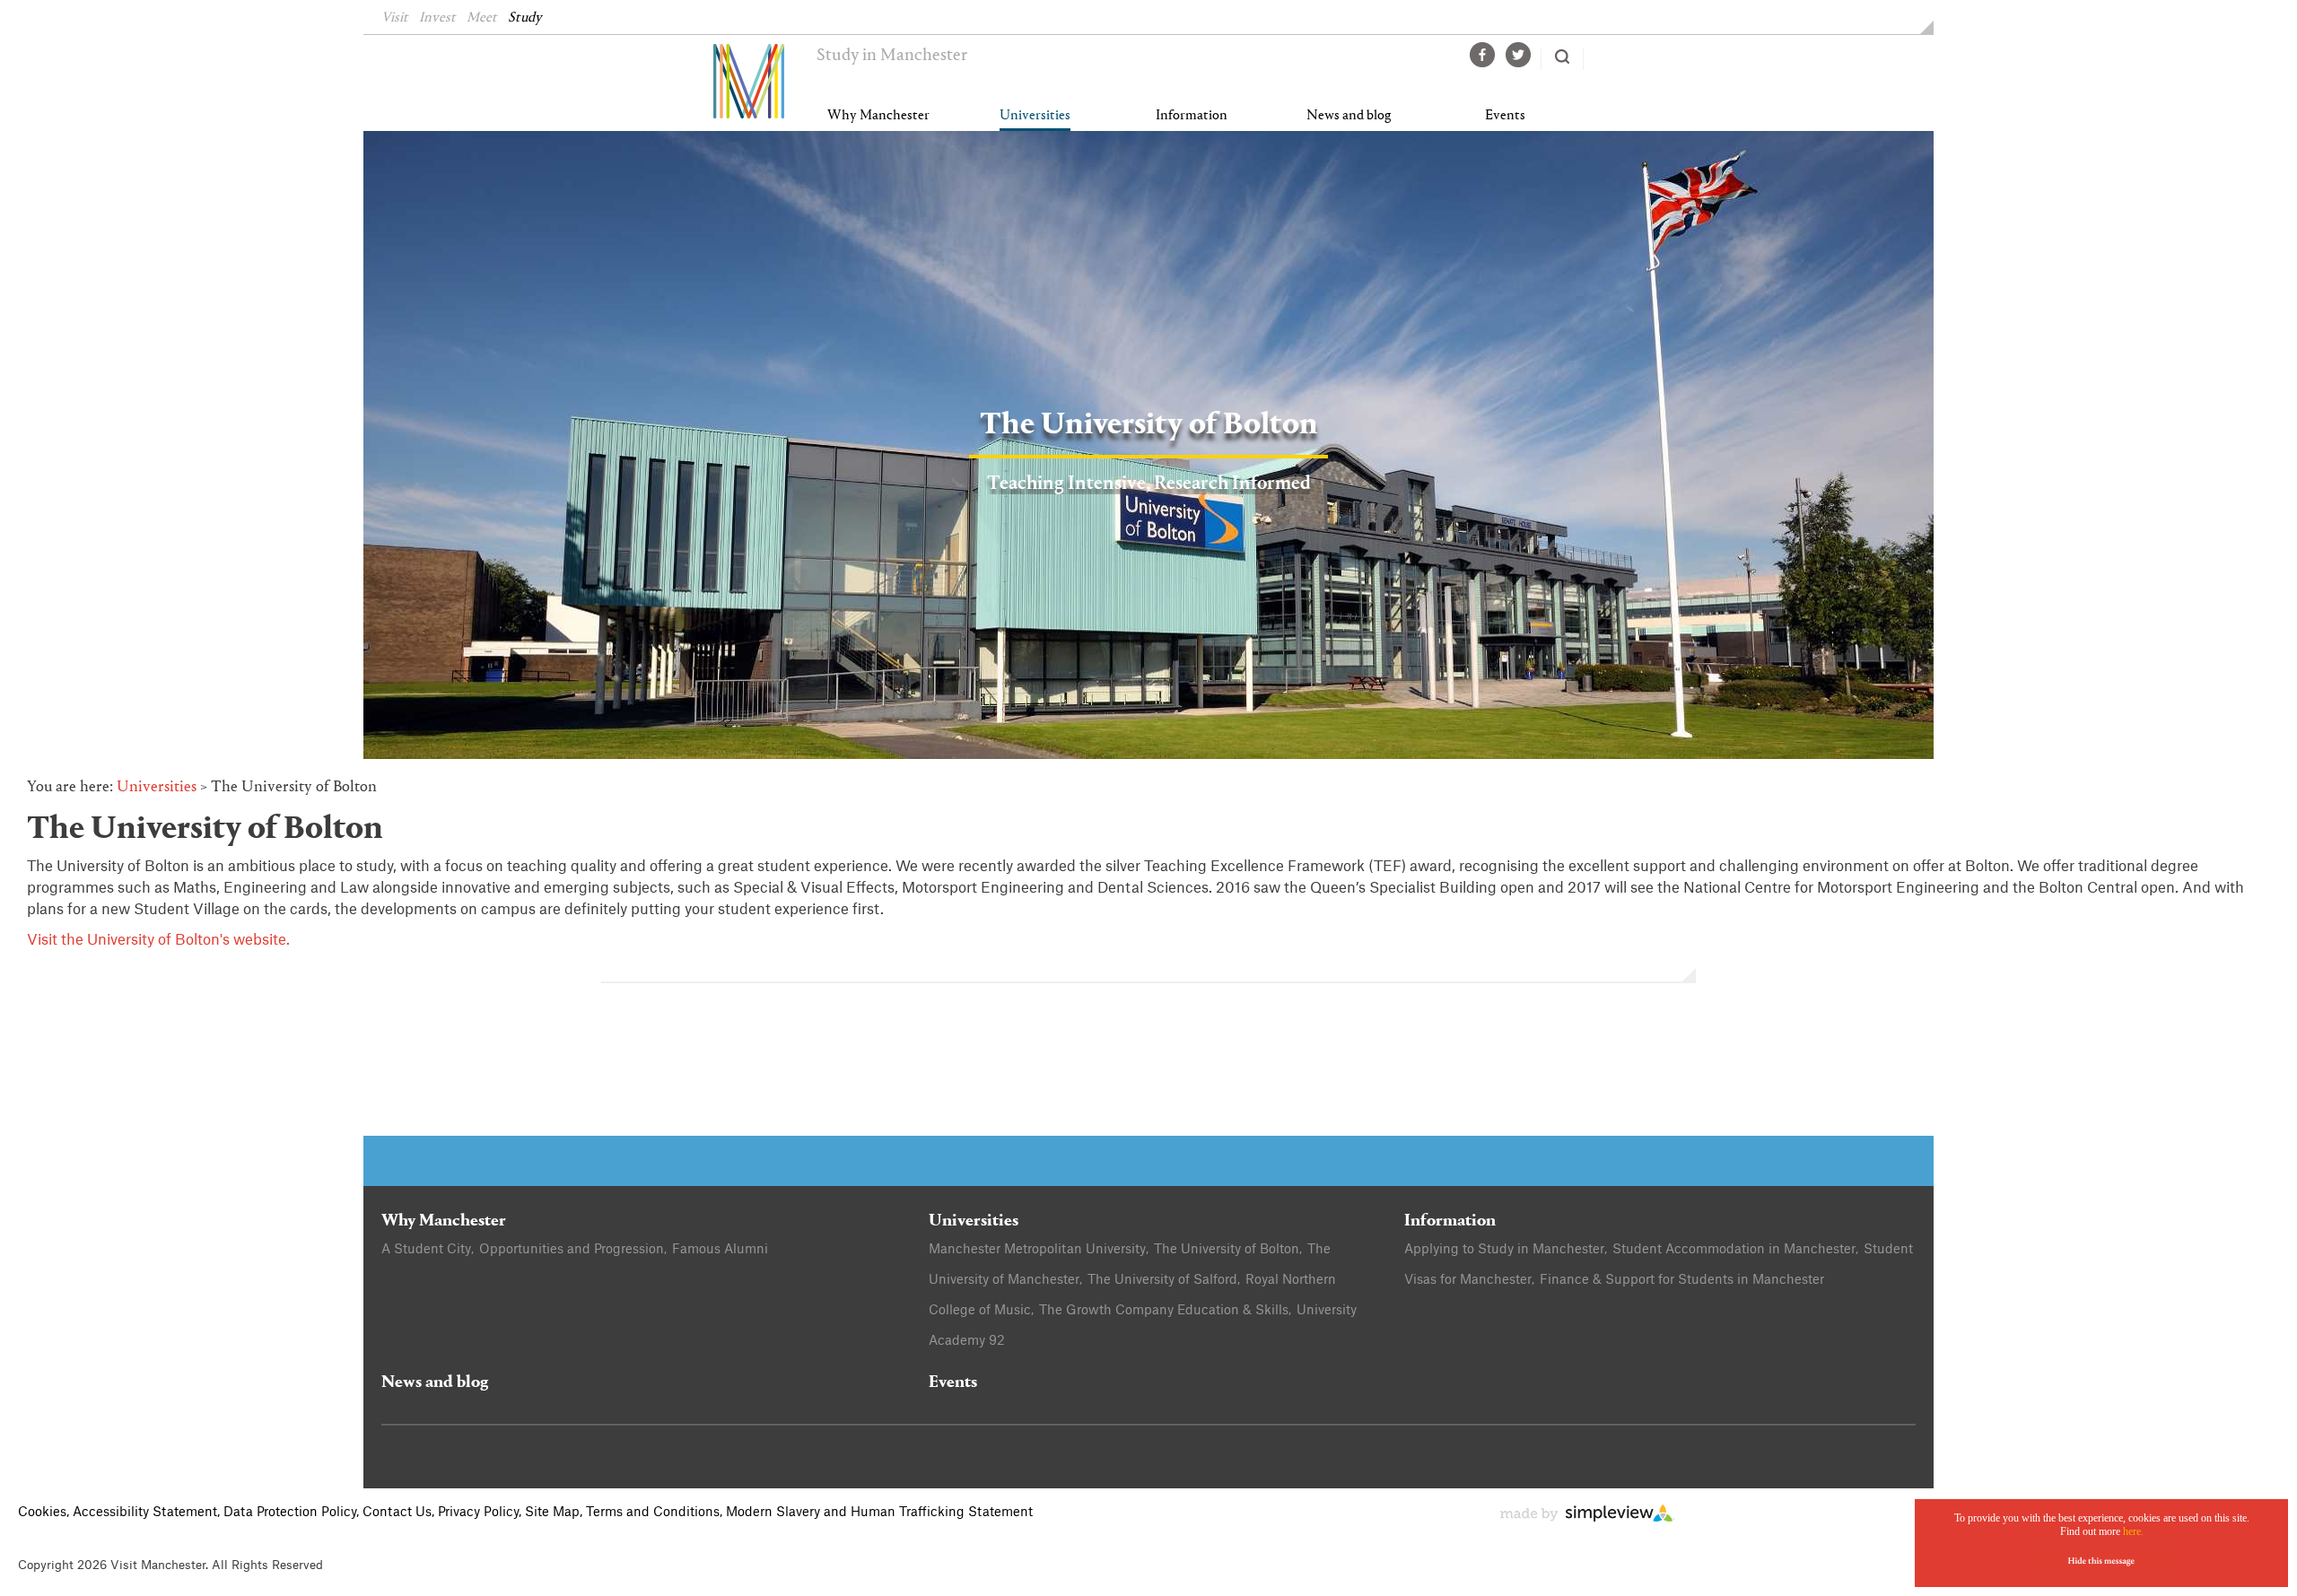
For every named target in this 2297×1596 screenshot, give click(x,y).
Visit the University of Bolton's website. (158, 940)
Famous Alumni (720, 1250)
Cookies (42, 1513)
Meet (482, 18)
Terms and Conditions (653, 1513)
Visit (395, 18)
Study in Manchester (892, 56)
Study (525, 18)
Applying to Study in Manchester (1504, 1250)
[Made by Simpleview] (1587, 1518)
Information (1192, 116)
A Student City (426, 1250)
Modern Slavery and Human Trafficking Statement (879, 1513)
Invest (437, 18)
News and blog (1349, 116)
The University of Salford (1162, 1280)
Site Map (552, 1513)
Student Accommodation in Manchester (1734, 1250)
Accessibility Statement (145, 1513)
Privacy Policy (478, 1513)
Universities (1035, 116)
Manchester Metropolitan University (1037, 1250)
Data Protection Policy (290, 1513)
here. (2133, 1531)
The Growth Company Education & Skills (1164, 1311)
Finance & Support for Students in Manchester (1682, 1280)
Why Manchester (878, 116)
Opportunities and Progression (572, 1250)
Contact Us (397, 1513)
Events (1505, 116)
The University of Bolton (1227, 1250)
